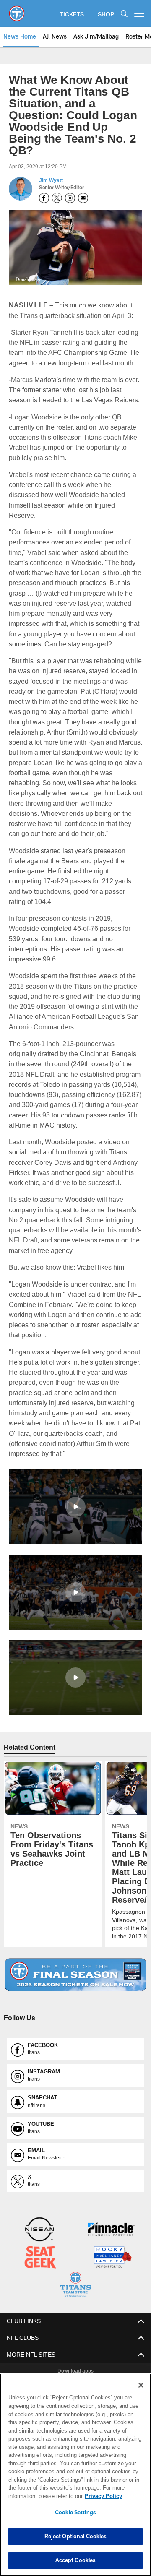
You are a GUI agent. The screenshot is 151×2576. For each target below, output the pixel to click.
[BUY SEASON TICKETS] (76, 1942)
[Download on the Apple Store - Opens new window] (45, 2353)
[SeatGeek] (40, 2225)
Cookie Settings (75, 2512)
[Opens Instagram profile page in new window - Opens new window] (70, 186)
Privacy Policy (36, 2496)
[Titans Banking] (112, 2198)
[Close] (141, 2385)
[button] (75, 1474)
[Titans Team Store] (75, 2252)
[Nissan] (39, 2198)
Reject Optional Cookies (76, 2536)
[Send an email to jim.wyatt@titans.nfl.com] (83, 186)
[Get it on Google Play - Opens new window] (103, 2356)
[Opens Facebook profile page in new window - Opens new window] (44, 186)
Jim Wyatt (51, 169)
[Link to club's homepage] (17, 10)
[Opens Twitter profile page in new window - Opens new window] (57, 186)
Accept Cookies (76, 2560)
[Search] (124, 14)
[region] (75, 2475)
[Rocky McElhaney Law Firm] (112, 2225)
